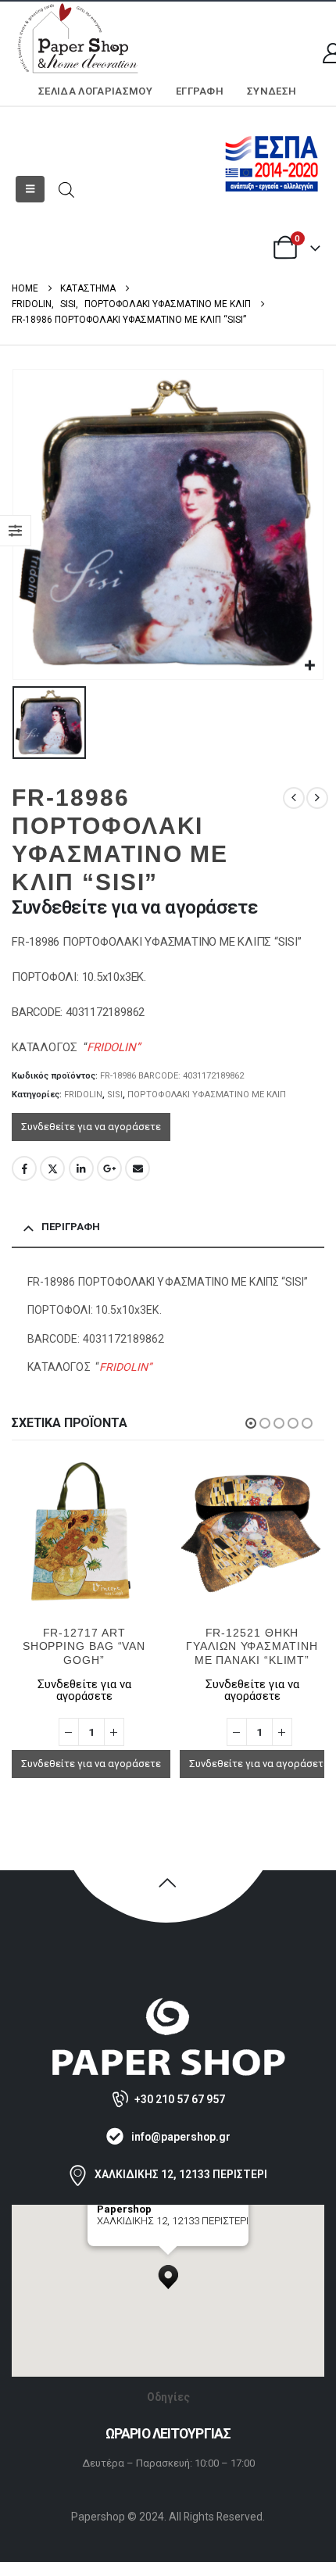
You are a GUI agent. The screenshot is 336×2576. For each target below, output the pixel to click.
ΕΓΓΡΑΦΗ (200, 91)
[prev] (294, 798)
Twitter (52, 1168)
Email (138, 1168)
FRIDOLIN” (113, 1047)
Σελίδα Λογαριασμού (95, 91)
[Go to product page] (84, 1531)
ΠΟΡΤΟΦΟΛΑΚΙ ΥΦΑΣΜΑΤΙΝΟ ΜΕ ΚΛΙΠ (207, 1095)
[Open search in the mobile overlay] (66, 189)
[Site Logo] (78, 39)
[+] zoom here (125, 2240)
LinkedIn (81, 1168)
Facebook (24, 1168)
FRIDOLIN (83, 1095)
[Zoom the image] (168, 2004)
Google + (109, 1168)
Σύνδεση (272, 91)
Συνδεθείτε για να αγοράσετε (91, 1127)
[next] (317, 798)
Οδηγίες (168, 2397)
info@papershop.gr (181, 2137)
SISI (115, 1095)
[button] (30, 189)
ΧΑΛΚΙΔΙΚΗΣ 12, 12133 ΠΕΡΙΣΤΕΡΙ (181, 2174)
